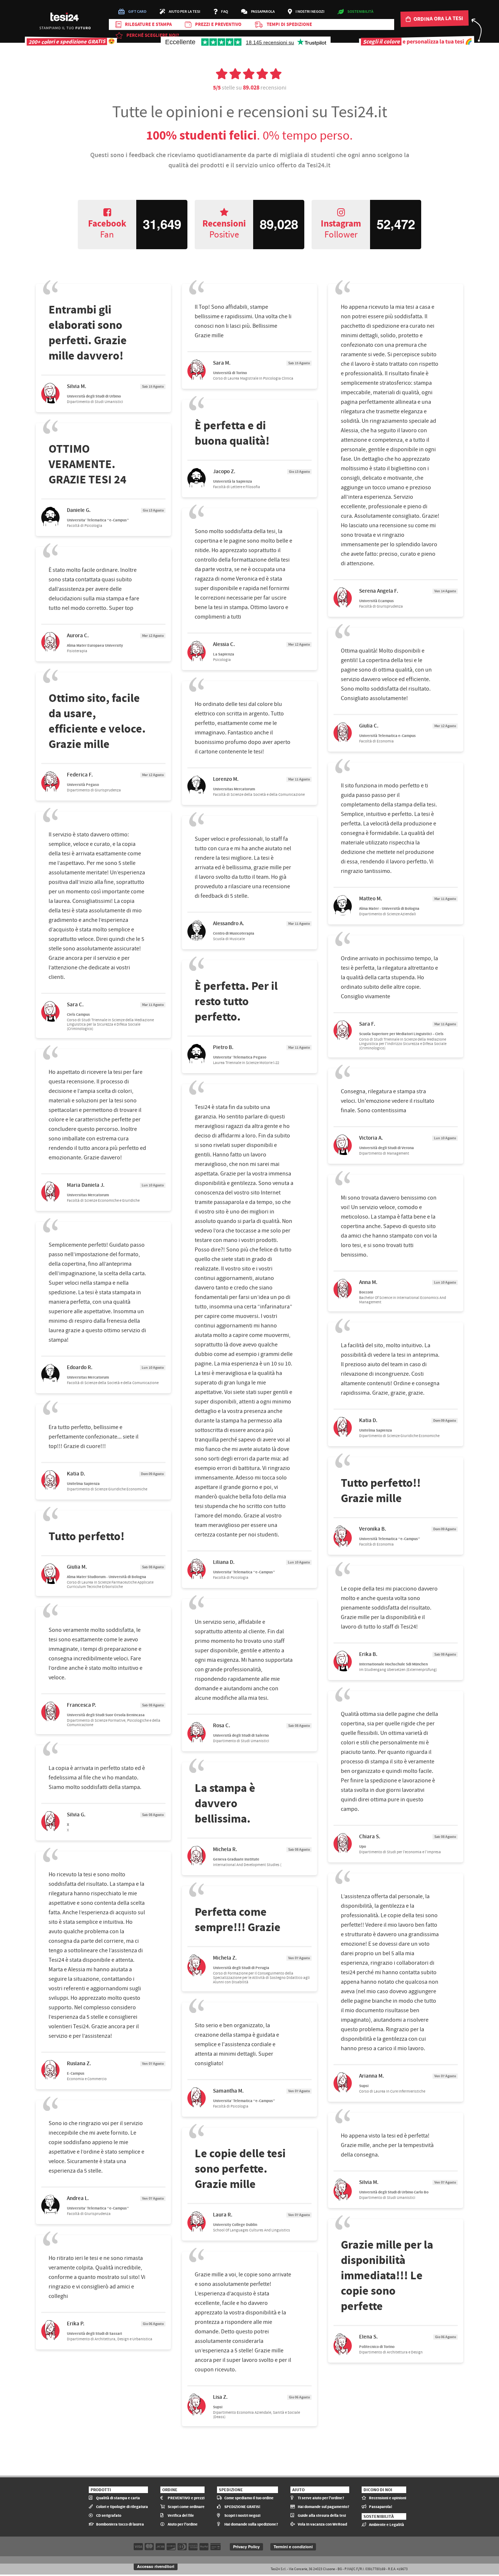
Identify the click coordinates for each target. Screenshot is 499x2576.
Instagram (341, 229)
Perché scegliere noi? (153, 35)
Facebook (107, 229)
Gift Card (137, 12)
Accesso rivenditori (156, 2566)
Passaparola (263, 12)
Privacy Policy (246, 2547)
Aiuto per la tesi (184, 12)
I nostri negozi (310, 12)
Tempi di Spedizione (289, 24)
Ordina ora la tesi (438, 18)
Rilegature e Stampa (148, 24)
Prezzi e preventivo (218, 24)
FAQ (224, 12)
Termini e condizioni (293, 2547)
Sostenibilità (360, 12)
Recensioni (224, 229)
